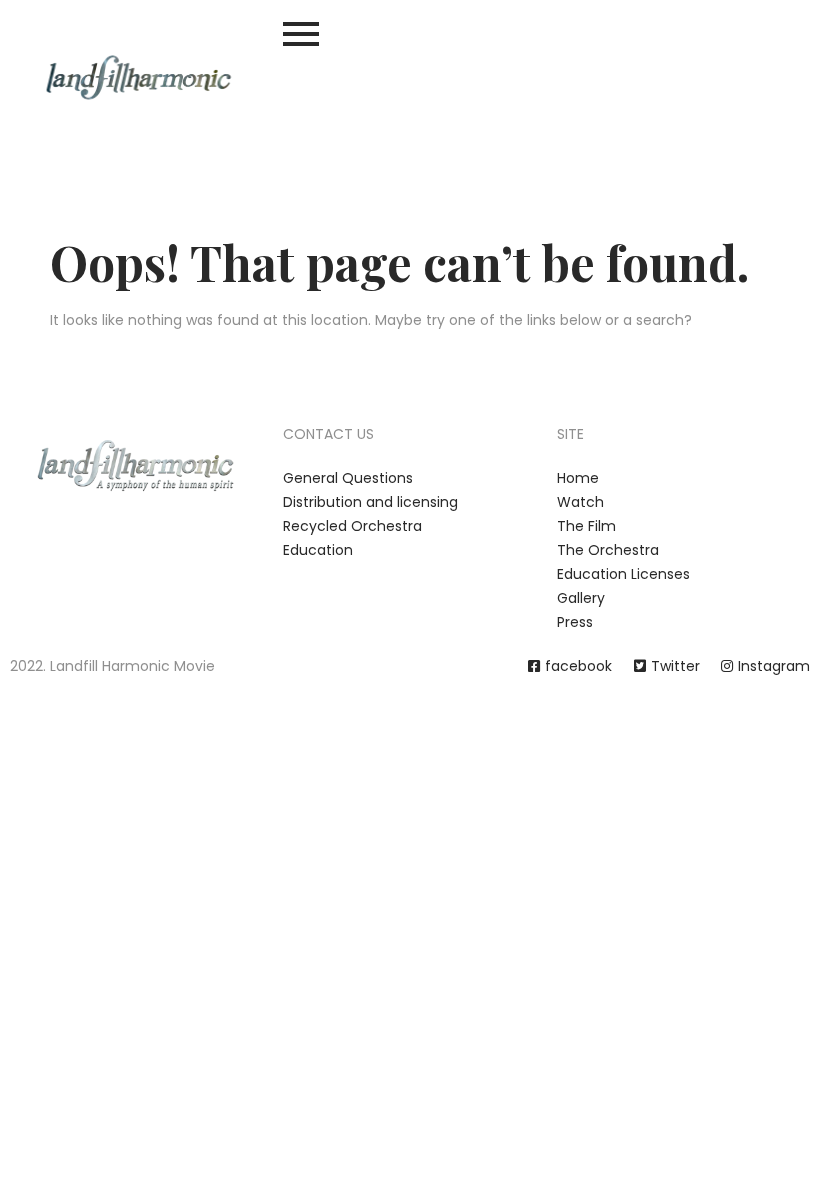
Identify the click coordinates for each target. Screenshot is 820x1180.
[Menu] (409, 34)
